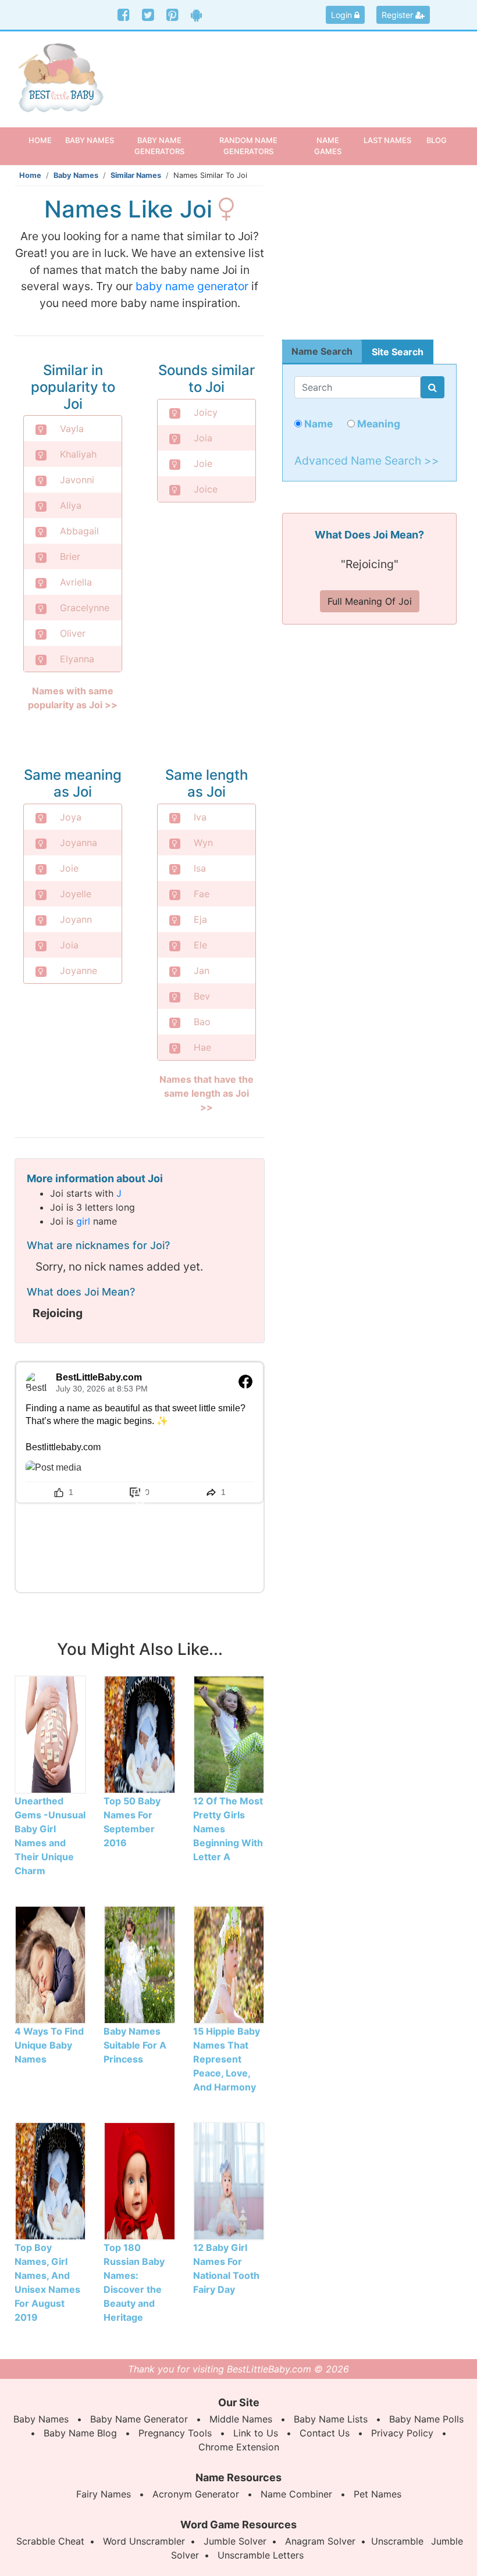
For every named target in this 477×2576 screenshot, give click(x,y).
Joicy (206, 412)
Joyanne (79, 971)
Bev (202, 996)
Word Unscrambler (144, 2541)
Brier (70, 556)
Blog (437, 140)
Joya (71, 817)
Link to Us (256, 2433)
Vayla (72, 429)
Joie (203, 463)
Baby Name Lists (331, 2419)
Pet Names (378, 2494)
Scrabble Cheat (50, 2541)
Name (317, 424)
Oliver (73, 633)
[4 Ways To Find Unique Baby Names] (50, 1964)
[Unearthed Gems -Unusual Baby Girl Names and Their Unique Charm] (50, 1734)
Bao (202, 1022)
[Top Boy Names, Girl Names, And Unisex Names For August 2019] (50, 2181)
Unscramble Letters (261, 2555)
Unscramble (397, 2541)
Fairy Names (104, 2494)
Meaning (378, 424)
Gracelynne (85, 608)
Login (343, 15)
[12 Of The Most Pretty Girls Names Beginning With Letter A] (229, 1734)
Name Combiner (296, 2494)
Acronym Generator (196, 2494)
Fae (202, 894)
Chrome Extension (239, 2447)
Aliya (71, 505)
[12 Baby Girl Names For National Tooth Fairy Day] (229, 2181)
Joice (206, 489)
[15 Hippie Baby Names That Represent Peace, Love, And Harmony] (229, 1964)
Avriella (76, 582)
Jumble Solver (235, 2541)
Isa (200, 868)
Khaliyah (78, 454)
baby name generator (192, 286)
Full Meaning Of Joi (370, 601)
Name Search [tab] (322, 351)
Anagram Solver (320, 2541)
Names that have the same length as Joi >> (207, 1093)
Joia (203, 438)
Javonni (77, 480)
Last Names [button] (387, 140)
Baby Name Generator (139, 2419)
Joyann (76, 919)
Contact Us (325, 2433)
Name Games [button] (328, 146)
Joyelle (76, 894)
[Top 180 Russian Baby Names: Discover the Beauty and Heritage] (139, 2181)
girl (83, 1221)
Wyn (203, 843)
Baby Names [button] (90, 140)
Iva (200, 817)
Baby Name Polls (426, 2419)
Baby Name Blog (80, 2433)
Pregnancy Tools (175, 2433)
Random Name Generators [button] (248, 146)
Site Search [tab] (398, 352)
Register (398, 15)
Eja (200, 919)
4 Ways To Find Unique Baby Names (49, 2045)
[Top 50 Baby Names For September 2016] (139, 1734)
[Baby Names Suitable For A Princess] (139, 1964)
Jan (202, 971)
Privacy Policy (402, 2433)
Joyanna (79, 843)
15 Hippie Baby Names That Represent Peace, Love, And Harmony (227, 2059)
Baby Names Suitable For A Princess (135, 2045)
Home (44, 140)
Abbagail (79, 531)
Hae (202, 1047)
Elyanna (77, 659)
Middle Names (241, 2419)
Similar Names (136, 175)
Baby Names (76, 175)
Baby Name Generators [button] (159, 146)
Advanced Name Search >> (367, 461)
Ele (200, 945)
